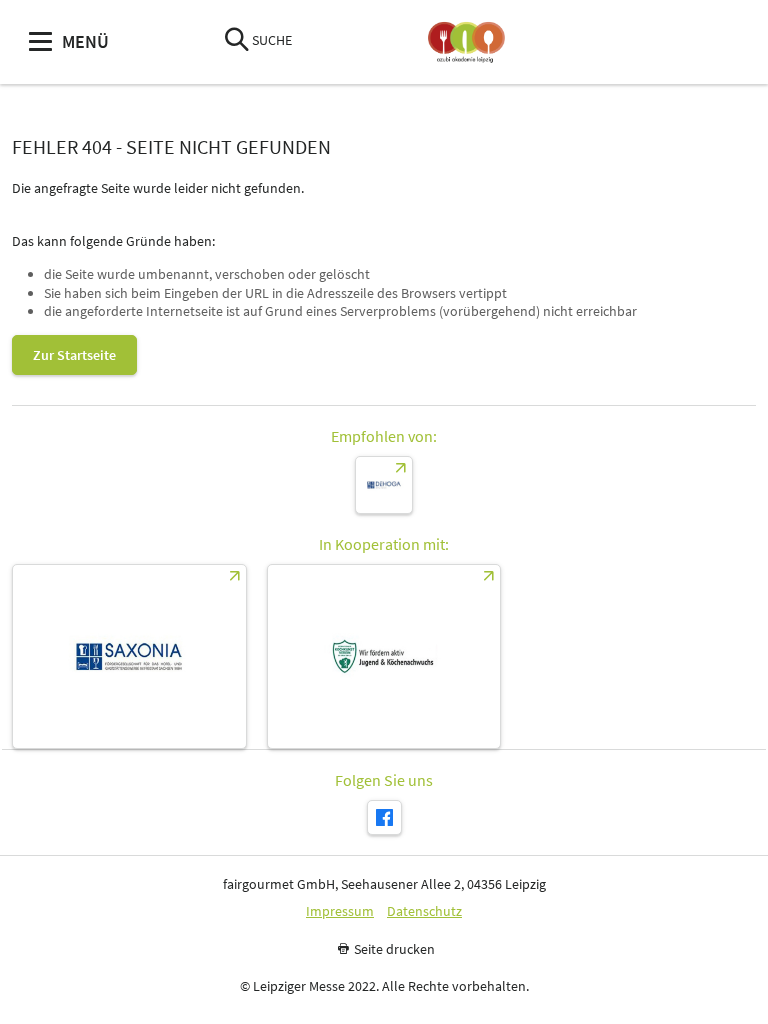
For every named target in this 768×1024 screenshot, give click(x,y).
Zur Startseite (74, 355)
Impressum (340, 911)
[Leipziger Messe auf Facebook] (384, 817)
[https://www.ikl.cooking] (384, 656)
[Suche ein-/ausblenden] (237, 41)
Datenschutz (424, 911)
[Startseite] (466, 42)
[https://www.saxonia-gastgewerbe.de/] (129, 656)
